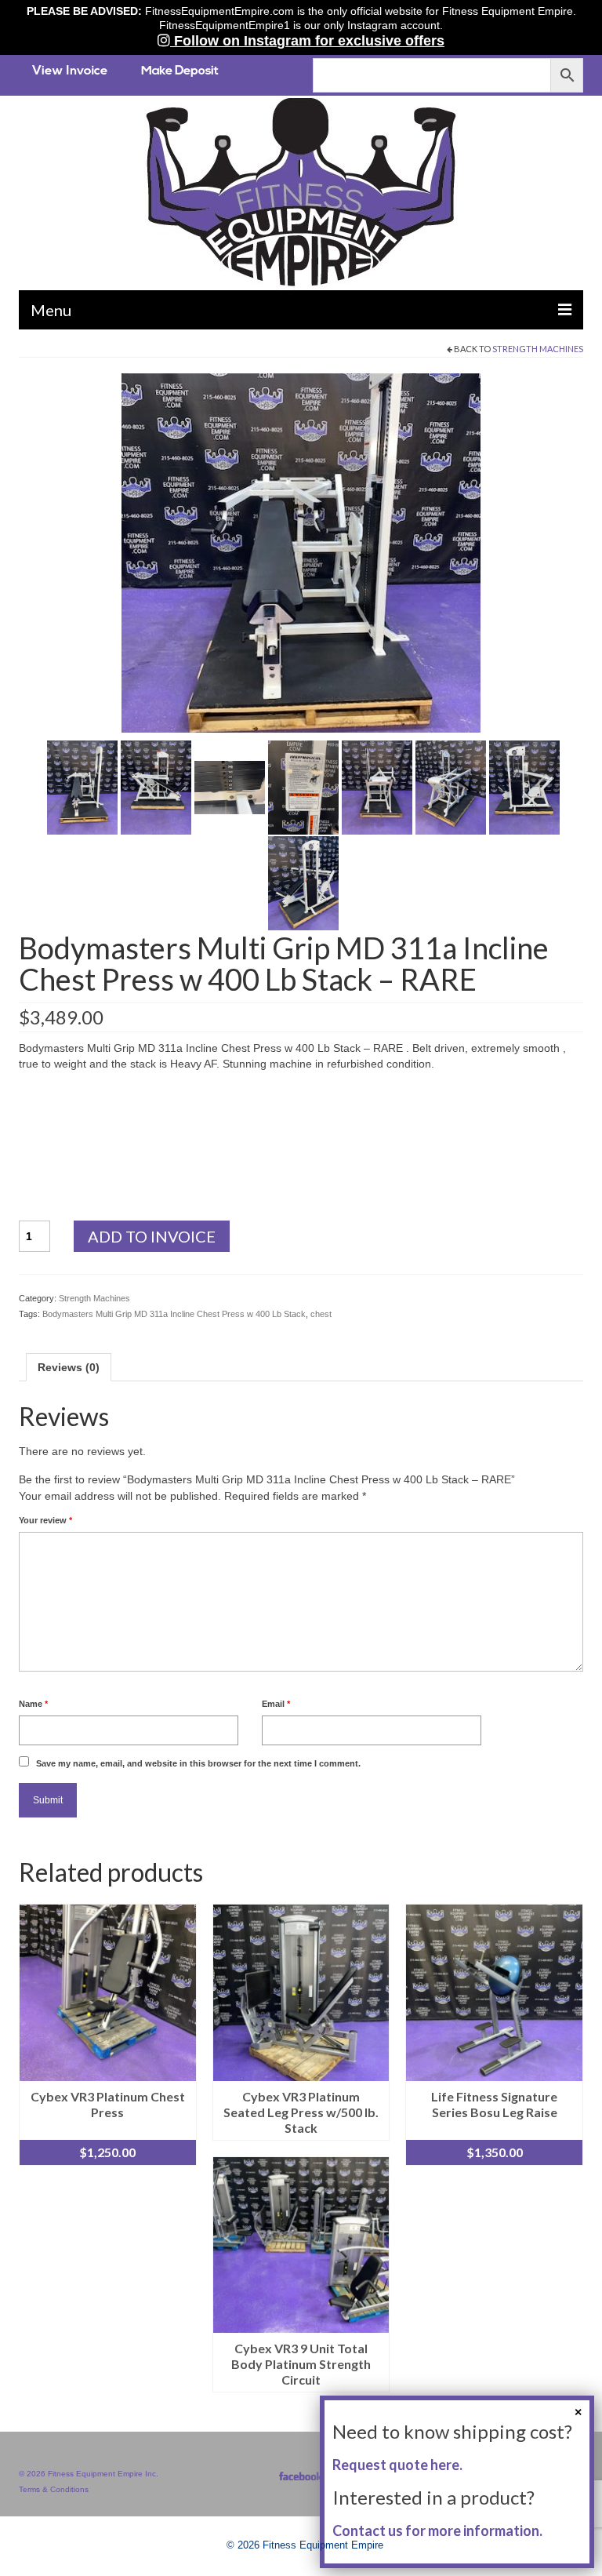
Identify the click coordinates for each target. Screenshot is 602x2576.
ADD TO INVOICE (152, 1236)
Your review (45, 1520)
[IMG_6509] (156, 786)
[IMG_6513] (451, 786)
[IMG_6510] (230, 786)
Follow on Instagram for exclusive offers (307, 41)
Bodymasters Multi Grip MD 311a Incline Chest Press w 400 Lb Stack (174, 1314)
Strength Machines (538, 349)
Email (276, 1704)
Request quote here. (397, 2465)
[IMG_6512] (377, 786)
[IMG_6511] (303, 786)
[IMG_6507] (301, 551)
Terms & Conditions (54, 2489)
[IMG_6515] (303, 882)
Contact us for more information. (437, 2531)
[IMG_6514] (524, 786)
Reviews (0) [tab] (69, 1367)
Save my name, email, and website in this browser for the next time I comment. (198, 1763)
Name (33, 1704)
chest (321, 1314)
